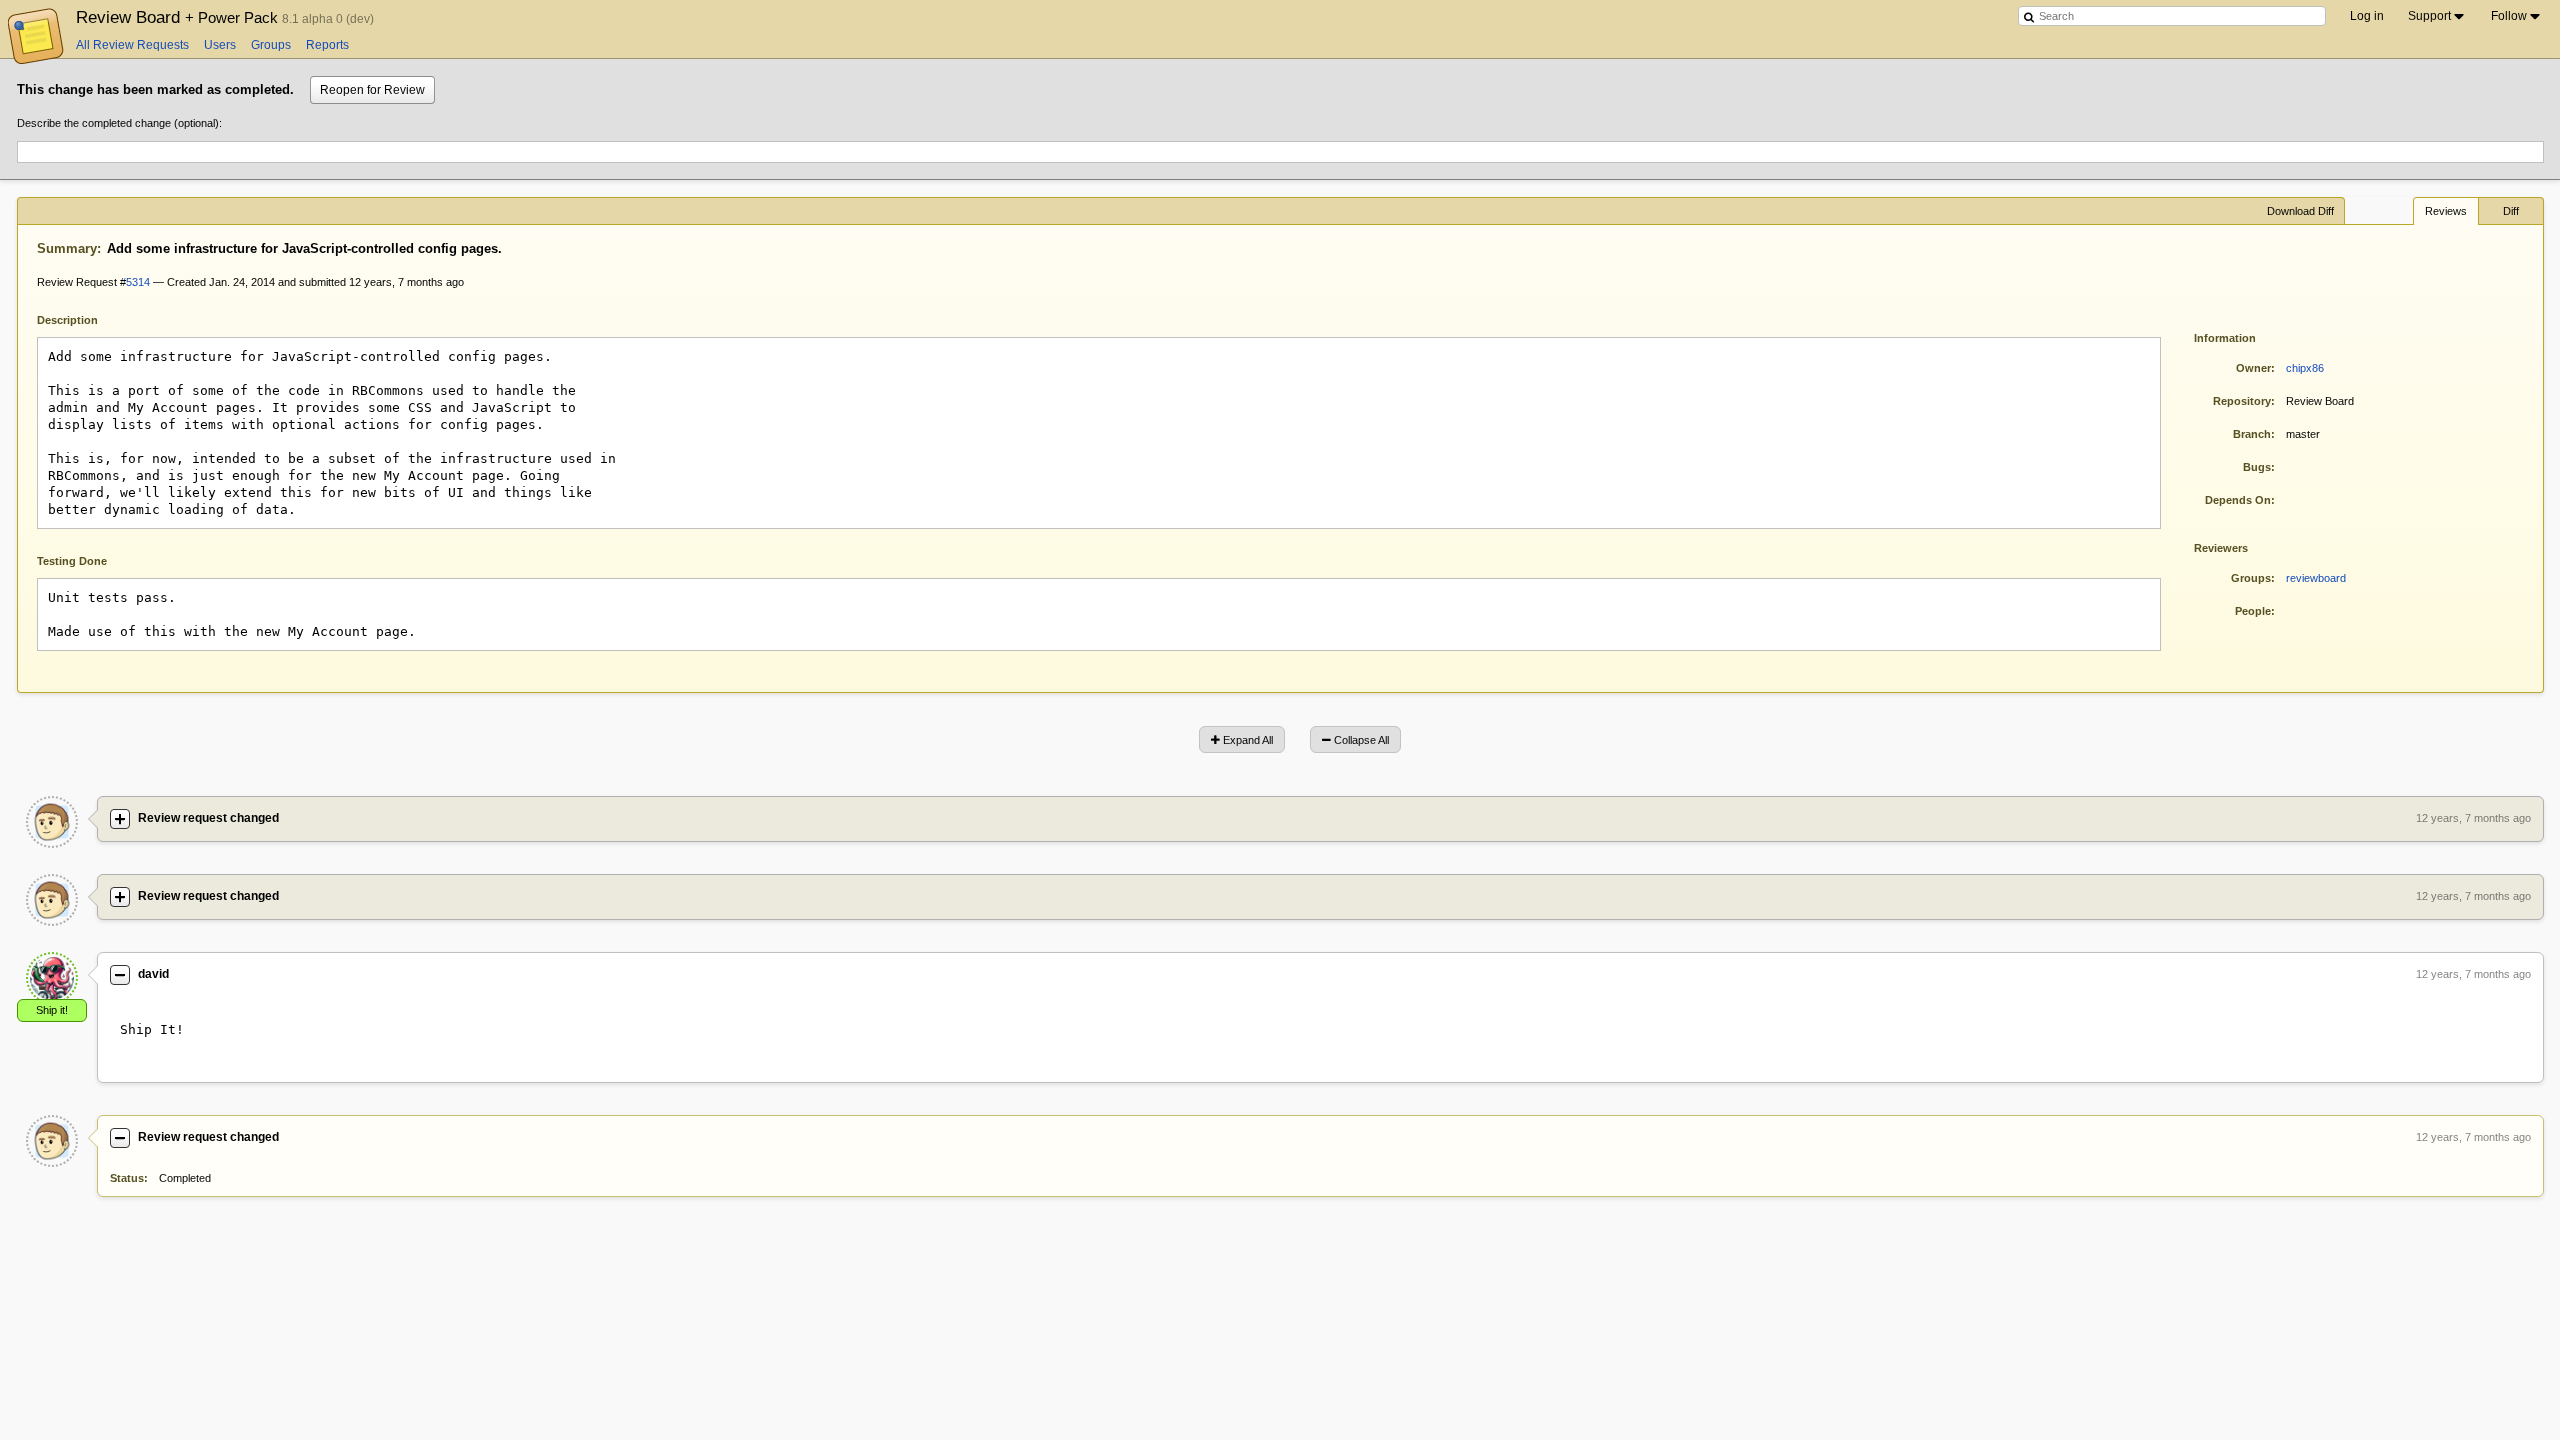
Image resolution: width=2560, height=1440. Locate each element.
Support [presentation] (2429, 16)
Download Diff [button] (2300, 211)
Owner (2253, 368)
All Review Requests (132, 45)
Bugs (2257, 467)
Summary (67, 248)
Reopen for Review (372, 90)
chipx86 (2305, 368)
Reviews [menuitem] (2446, 211)
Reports (327, 45)
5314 (138, 282)
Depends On (2238, 500)
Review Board (179, 17)
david (153, 974)
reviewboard (2316, 578)
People (2253, 611)
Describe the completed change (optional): (119, 123)
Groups (271, 45)
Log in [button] (2367, 16)
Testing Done (72, 561)
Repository (2242, 401)
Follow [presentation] (2509, 16)
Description (82, 318)
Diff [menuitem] (2511, 211)
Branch (2252, 434)
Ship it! (52, 1010)
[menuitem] (2437, 16)
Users (220, 45)
